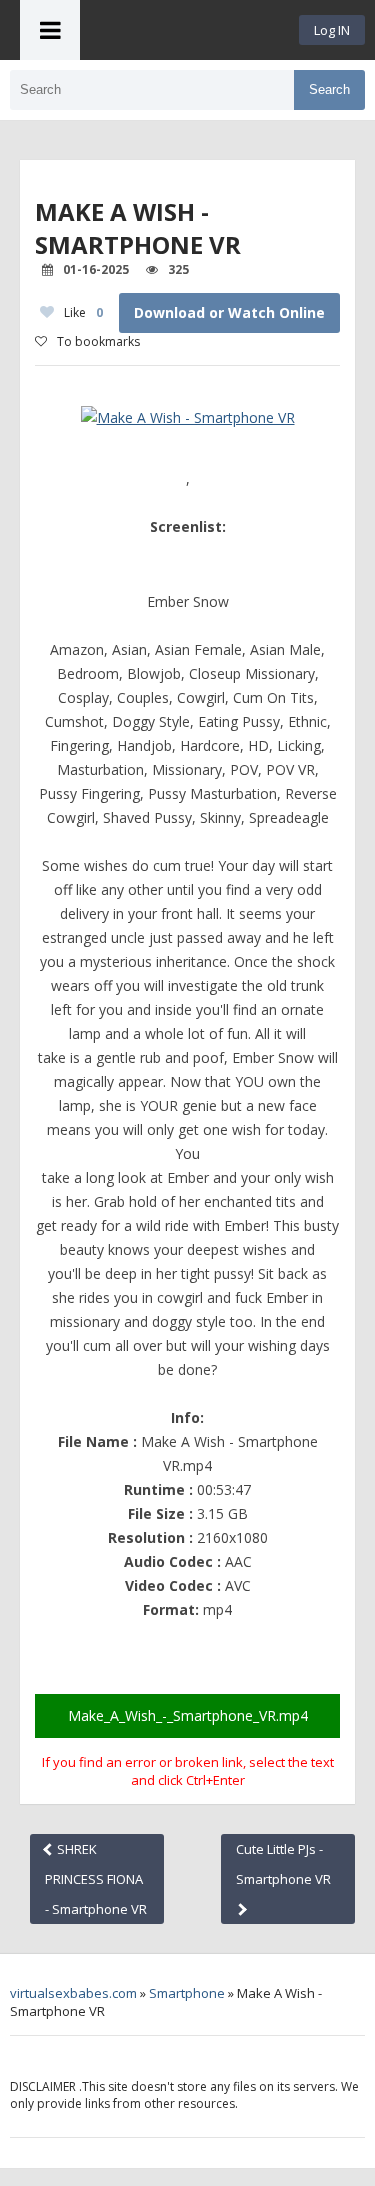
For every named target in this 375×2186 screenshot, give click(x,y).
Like (83, 312)
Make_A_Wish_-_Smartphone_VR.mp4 (188, 1715)
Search (329, 89)
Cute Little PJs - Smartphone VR (283, 1864)
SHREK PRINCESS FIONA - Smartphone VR (96, 1879)
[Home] (190, 30)
